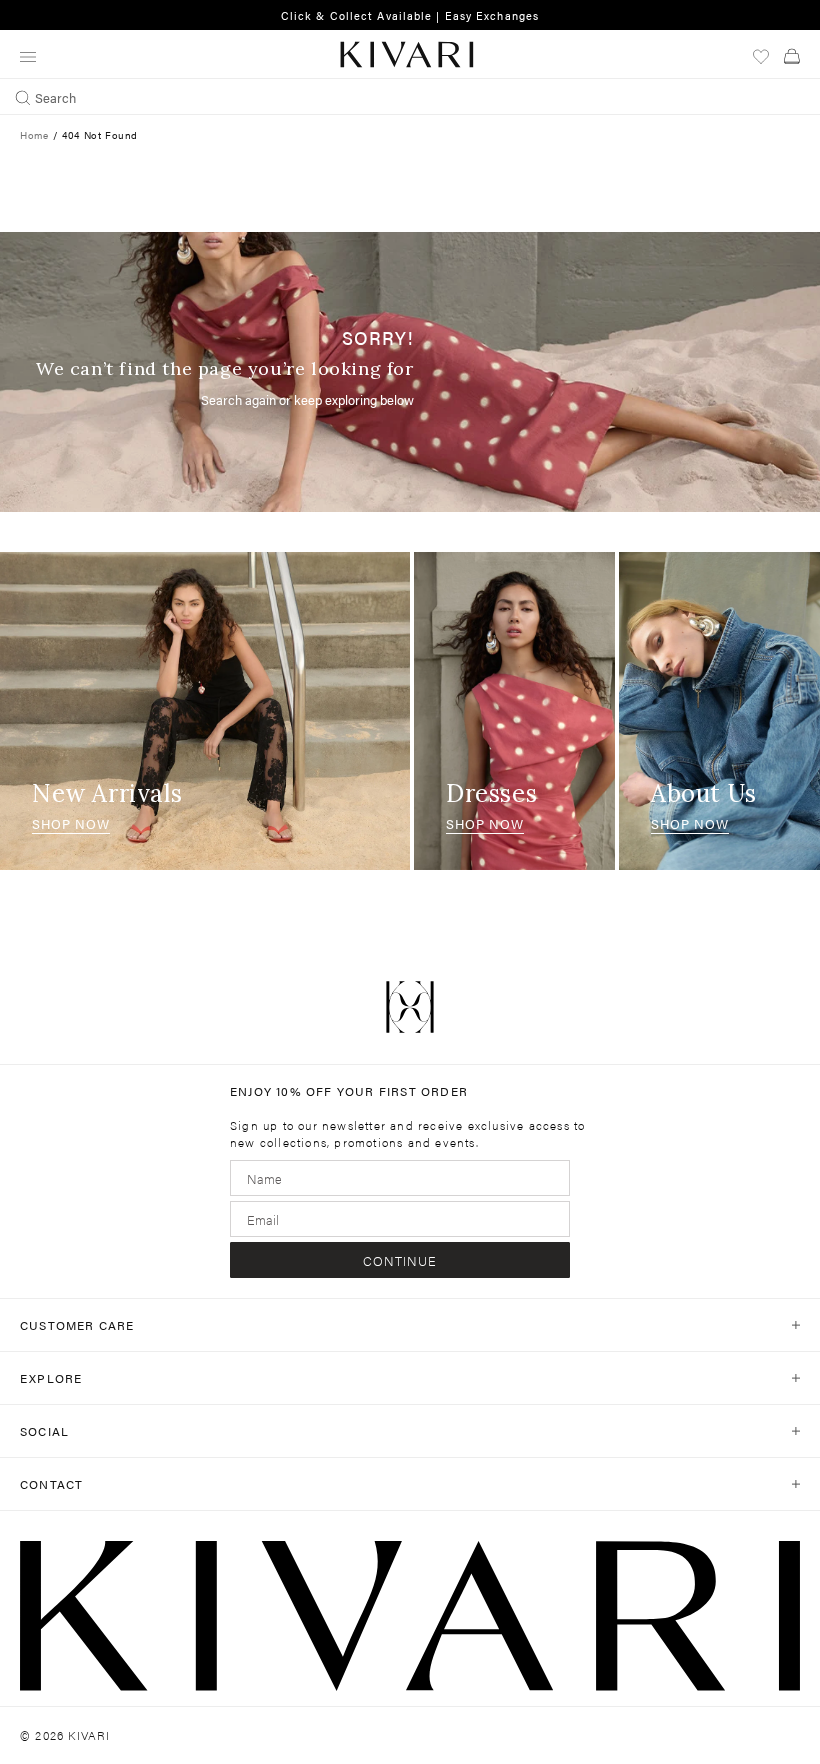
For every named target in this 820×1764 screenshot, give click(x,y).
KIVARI (89, 1735)
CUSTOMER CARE (77, 1325)
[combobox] (410, 97)
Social (44, 1431)
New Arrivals (107, 793)
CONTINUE (400, 1260)
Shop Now (71, 823)
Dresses (491, 793)
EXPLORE (51, 1378)
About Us (704, 793)
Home (34, 135)
